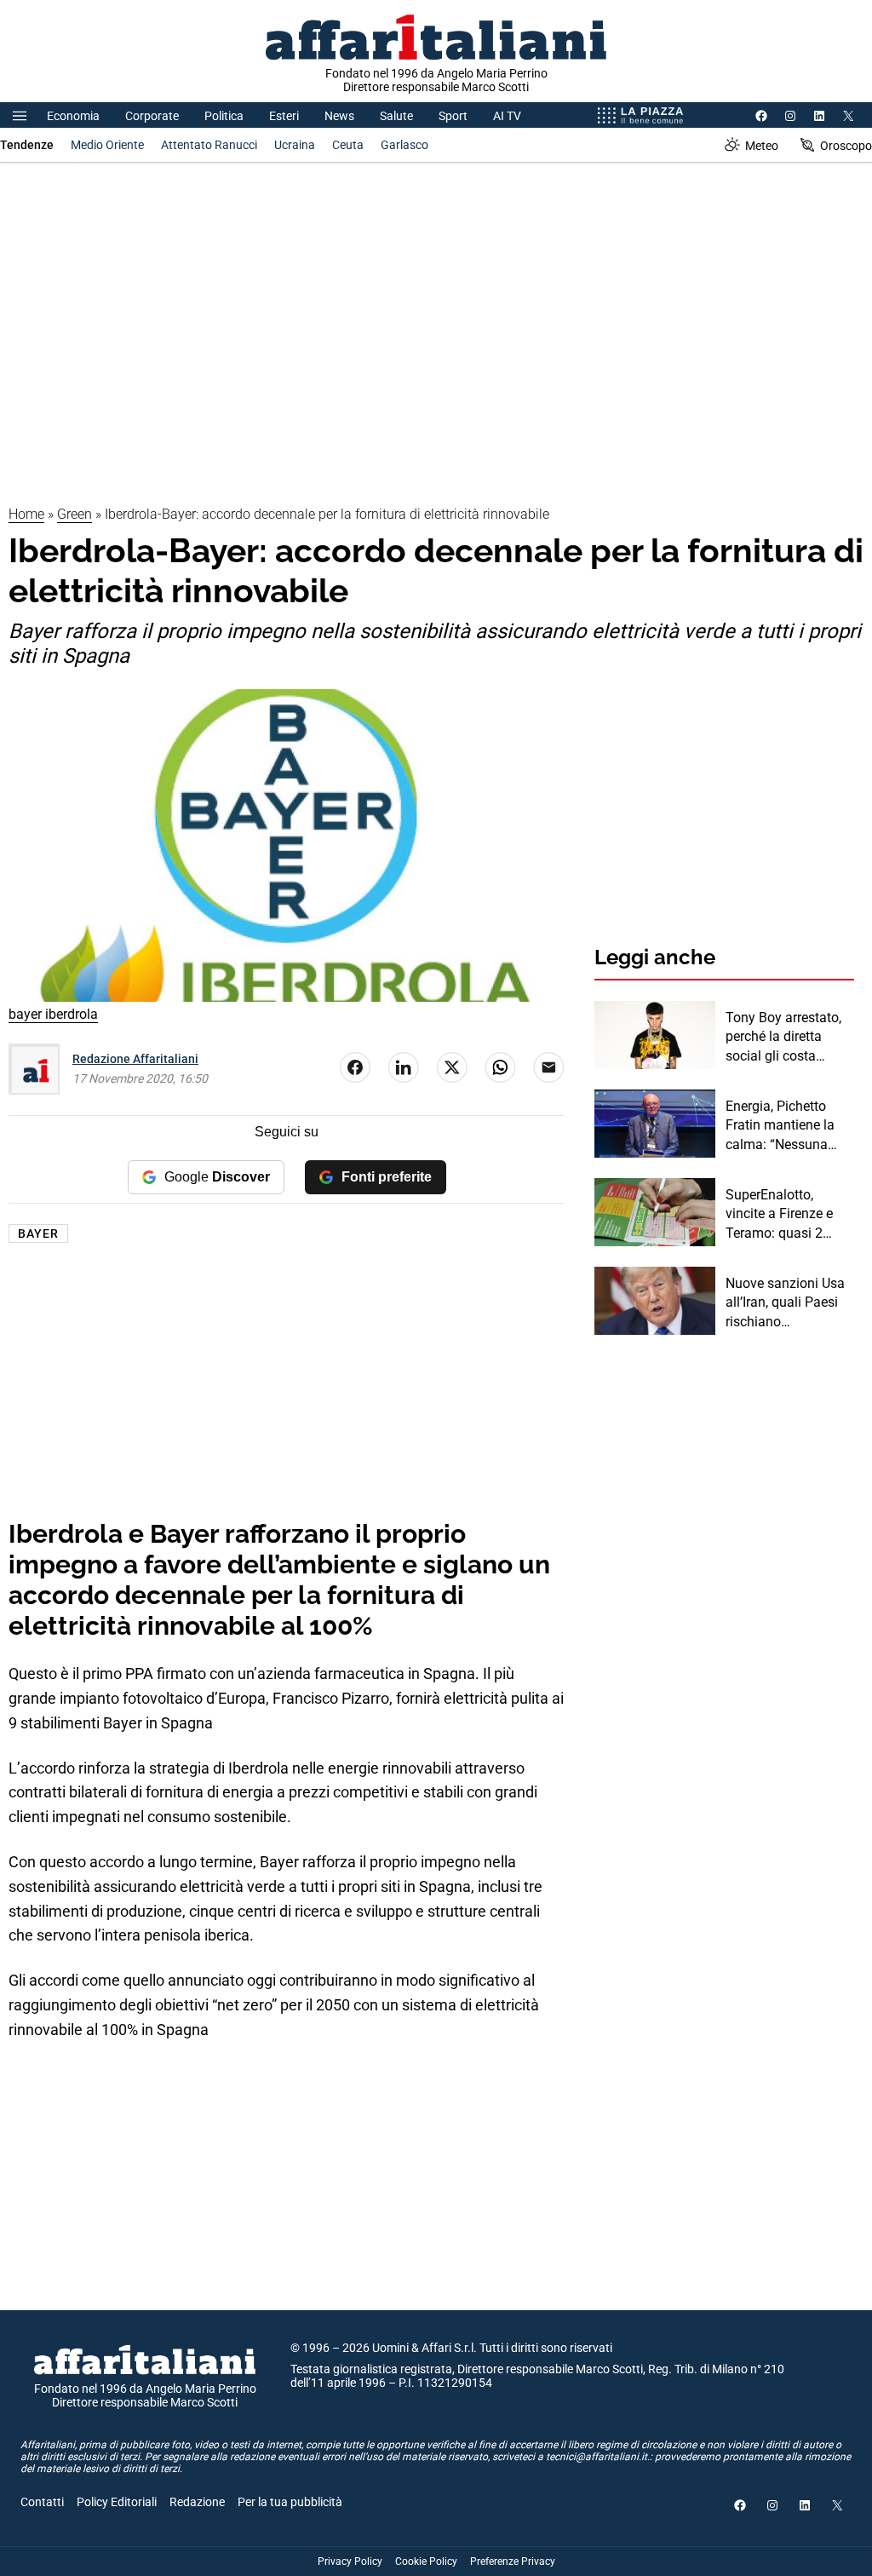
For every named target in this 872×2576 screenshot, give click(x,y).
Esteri (284, 116)
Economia (73, 116)
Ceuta (348, 145)
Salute (396, 116)
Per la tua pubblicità (290, 2502)
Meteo (762, 146)
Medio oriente (107, 145)
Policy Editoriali (117, 2502)
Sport (453, 116)
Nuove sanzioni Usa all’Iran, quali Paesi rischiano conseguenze (785, 1303)
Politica (224, 116)
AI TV (507, 116)
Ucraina (295, 145)
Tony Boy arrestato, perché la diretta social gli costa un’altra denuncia (783, 1038)
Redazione (197, 2502)
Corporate (152, 116)
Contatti (42, 2502)
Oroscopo (846, 146)
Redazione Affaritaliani (135, 1059)
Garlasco (404, 145)
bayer (38, 1233)
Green (75, 514)
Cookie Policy (426, 2562)
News (339, 116)
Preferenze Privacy (513, 2562)
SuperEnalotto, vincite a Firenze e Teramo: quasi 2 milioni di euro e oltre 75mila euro (788, 1215)
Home (26, 514)
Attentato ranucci (209, 145)
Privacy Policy (350, 2562)
